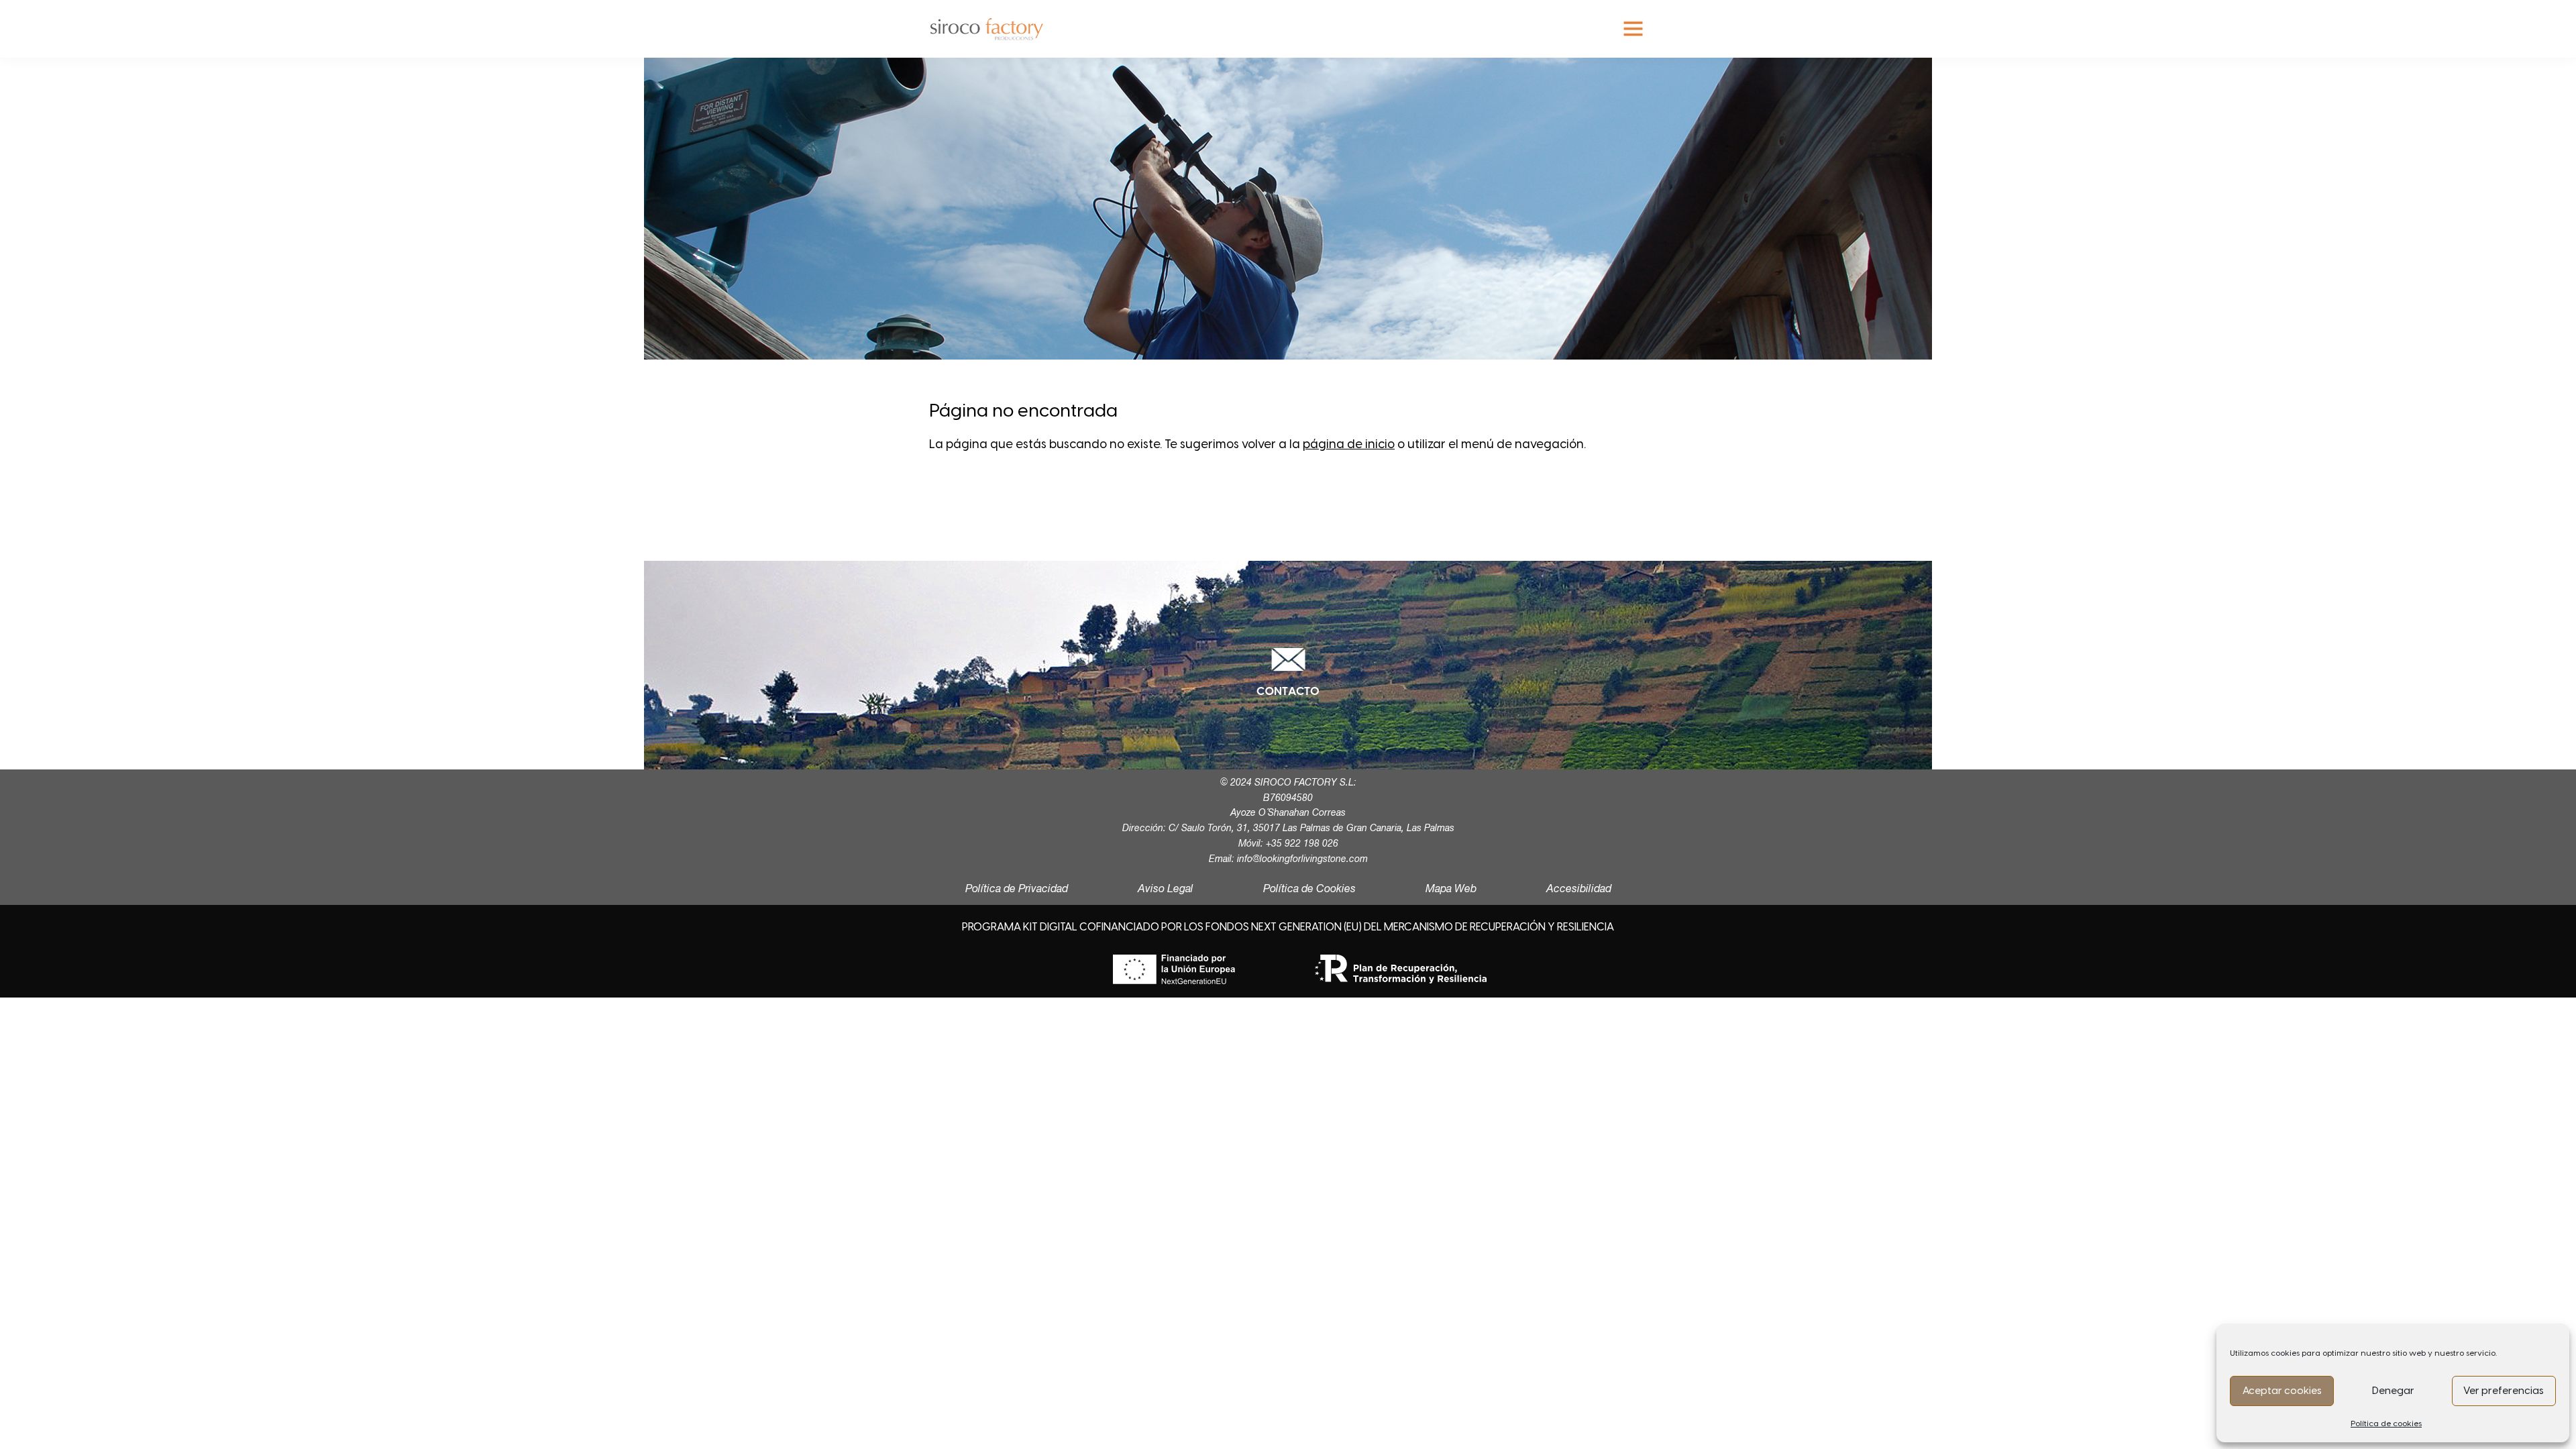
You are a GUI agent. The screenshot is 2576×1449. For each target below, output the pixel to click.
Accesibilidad (1579, 890)
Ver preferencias (2504, 1391)
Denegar (2393, 1391)
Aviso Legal (1166, 890)
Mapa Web (1451, 890)
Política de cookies (2386, 1424)
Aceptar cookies (2282, 1391)
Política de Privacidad (1017, 890)
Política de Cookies (1309, 890)
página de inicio (1349, 444)
